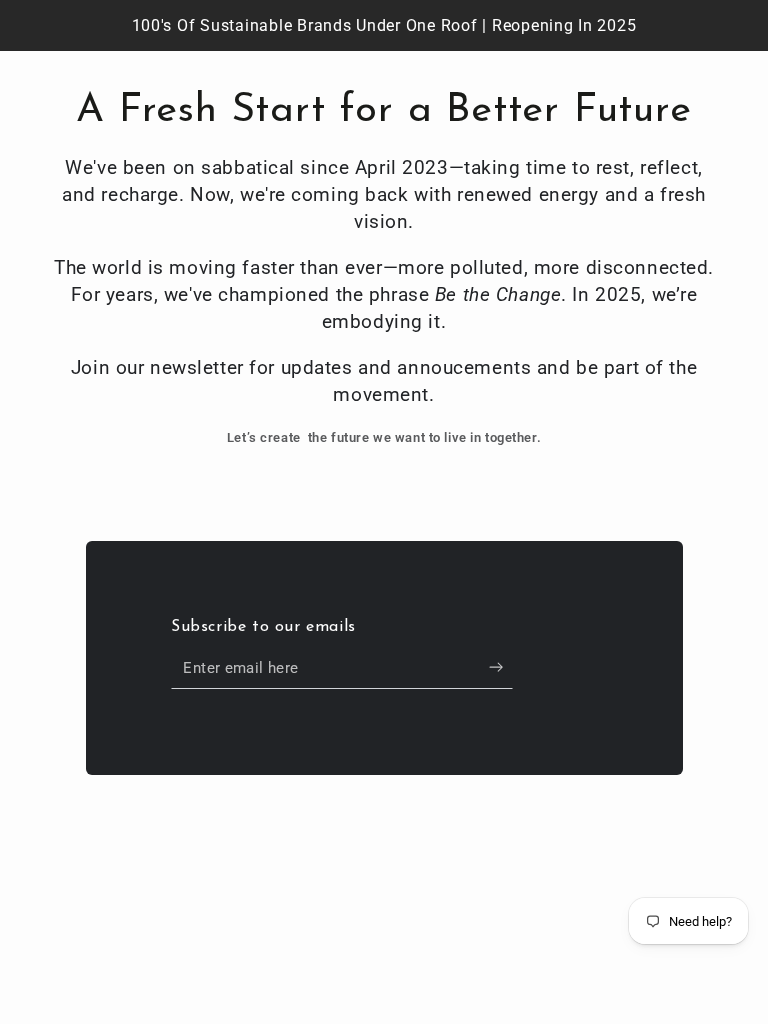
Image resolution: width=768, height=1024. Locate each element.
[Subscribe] (501, 668)
